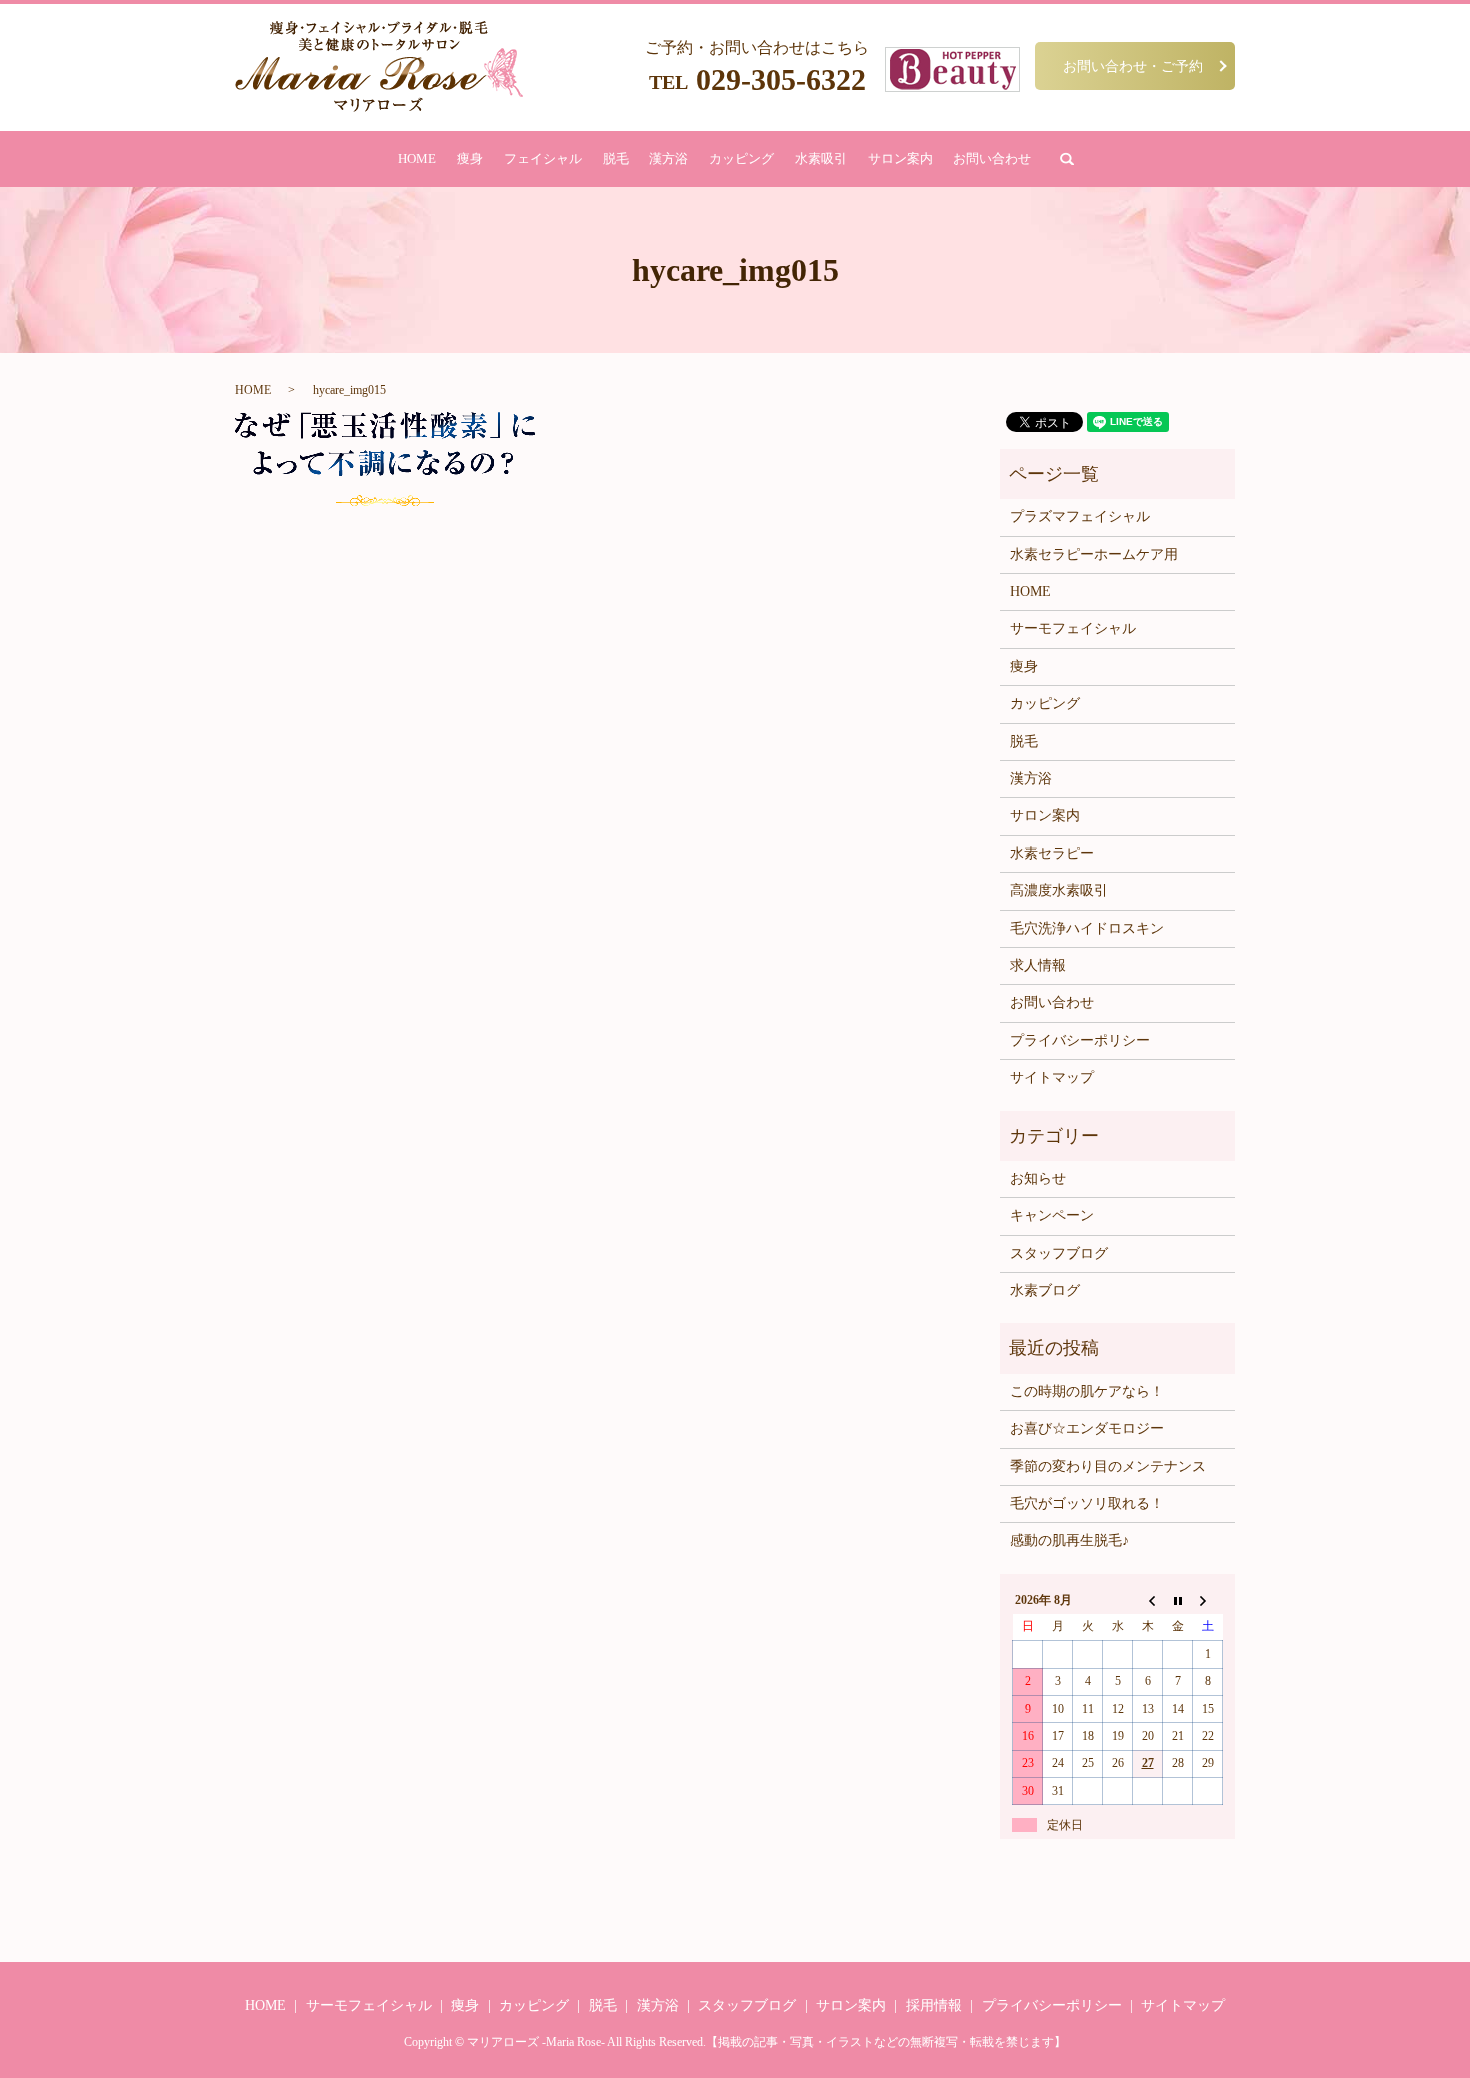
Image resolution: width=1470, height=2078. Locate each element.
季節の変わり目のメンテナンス (1108, 1466)
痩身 (470, 158)
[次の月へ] (1208, 1600)
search (1067, 159)
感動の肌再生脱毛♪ (1069, 1540)
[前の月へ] (1148, 1600)
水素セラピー (1052, 853)
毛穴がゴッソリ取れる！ (1087, 1503)
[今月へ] (1178, 1600)
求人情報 (1038, 965)
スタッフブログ (1059, 1253)
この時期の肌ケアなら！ (1087, 1391)
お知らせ (1038, 1178)
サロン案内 (900, 158)
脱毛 (616, 158)
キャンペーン (1052, 1215)
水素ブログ (1045, 1290)
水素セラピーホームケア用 (1094, 554)
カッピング (741, 158)
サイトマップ (1052, 1077)
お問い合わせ (992, 158)
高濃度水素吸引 (1059, 890)
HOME (417, 158)
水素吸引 (821, 158)
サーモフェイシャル (1073, 628)
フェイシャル (543, 158)
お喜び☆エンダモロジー (1087, 1428)
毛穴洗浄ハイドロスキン (1087, 928)
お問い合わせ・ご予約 (1133, 65)
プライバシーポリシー (1080, 1040)
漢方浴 (668, 158)
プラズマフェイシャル (1080, 516)
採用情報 (934, 2005)
